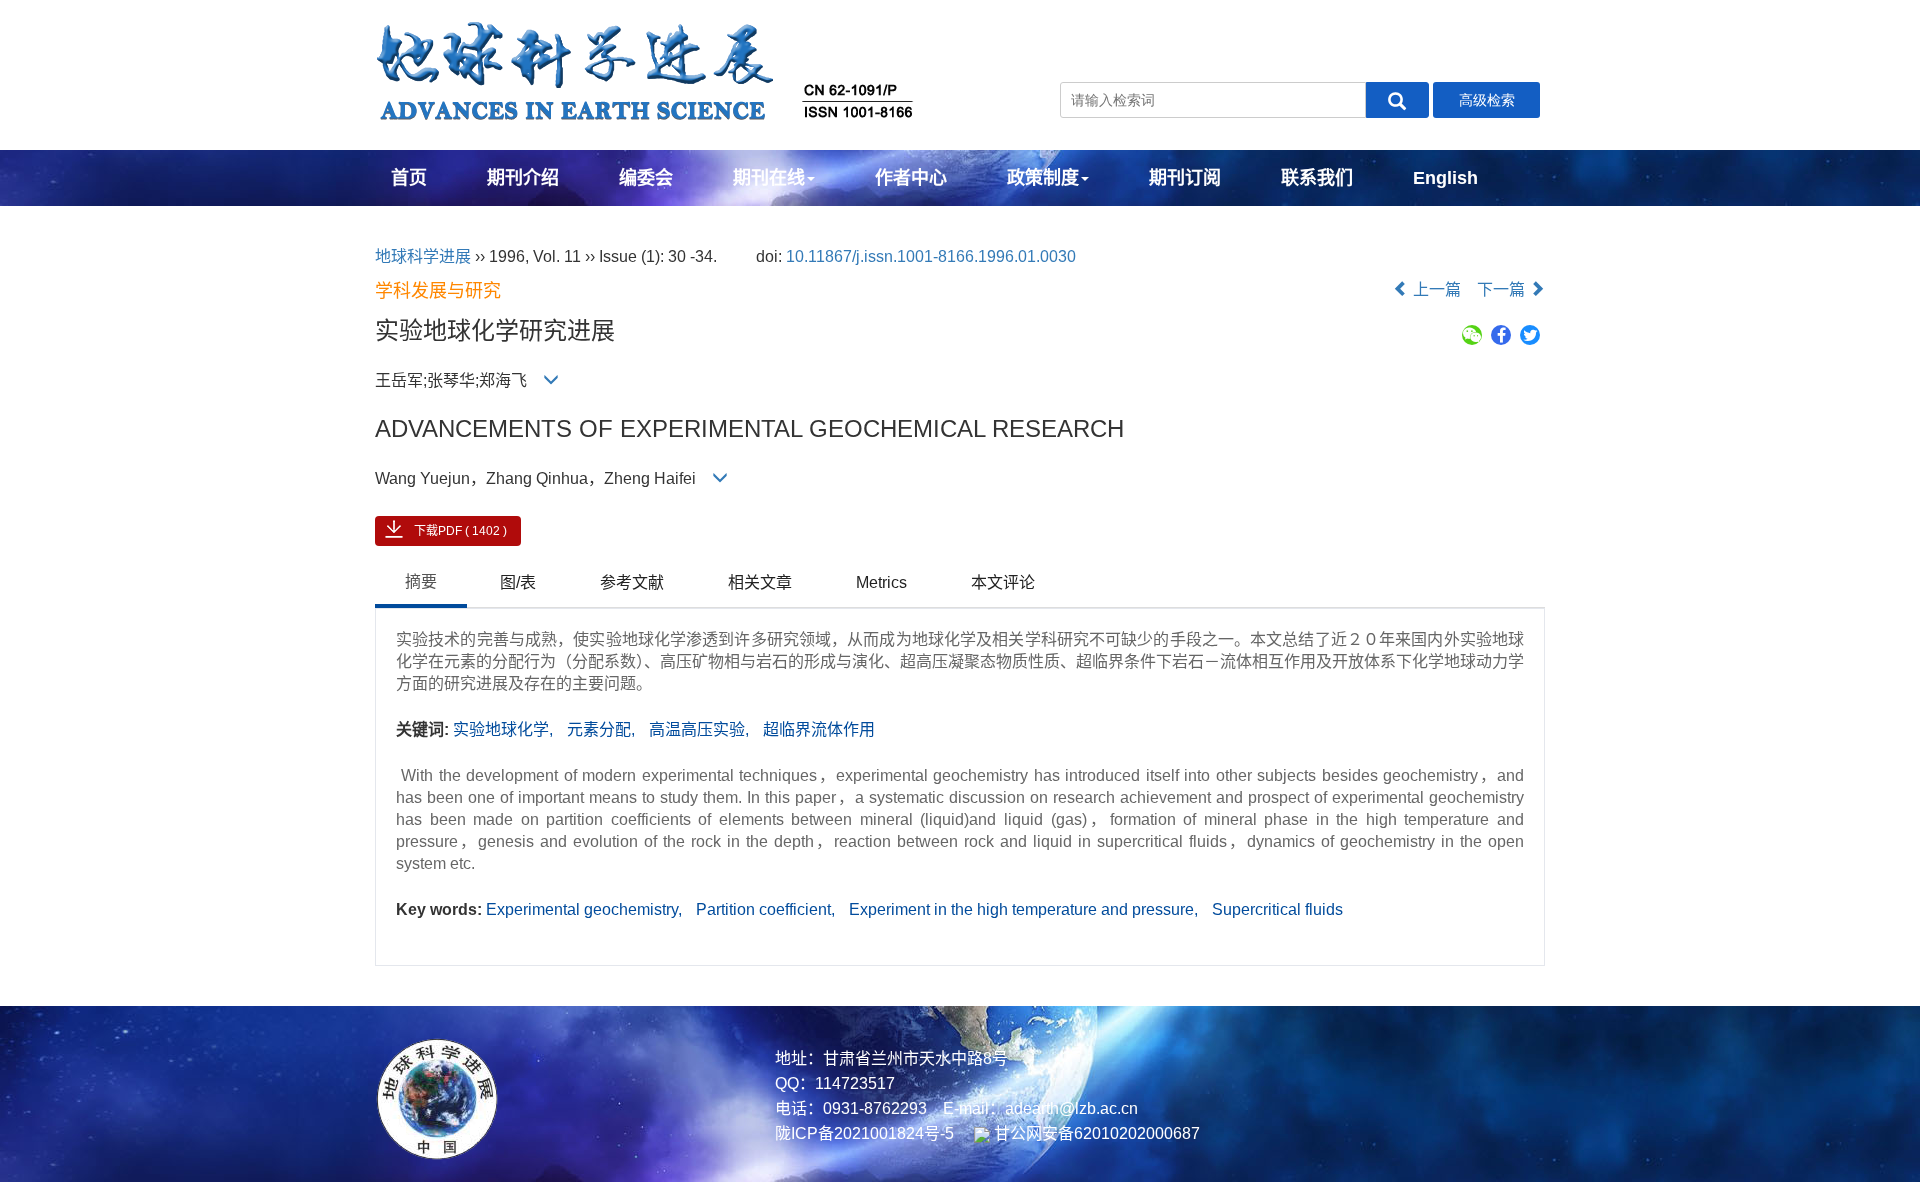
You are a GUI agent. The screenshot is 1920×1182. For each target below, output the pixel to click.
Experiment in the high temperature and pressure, (1025, 909)
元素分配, (603, 729)
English (1445, 178)
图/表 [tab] (518, 582)
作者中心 (911, 178)
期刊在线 (769, 178)
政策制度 (1043, 178)
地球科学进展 (423, 256)
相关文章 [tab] (760, 582)
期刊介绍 (523, 178)
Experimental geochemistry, (586, 909)
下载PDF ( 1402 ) (460, 531)
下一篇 (1503, 289)
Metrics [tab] (881, 582)
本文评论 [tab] (1003, 582)
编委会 (646, 178)
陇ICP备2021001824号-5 (864, 1133)
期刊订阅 (1185, 178)
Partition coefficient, (767, 909)
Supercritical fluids (1277, 909)
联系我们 (1317, 178)
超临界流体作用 (819, 729)
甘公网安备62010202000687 (1095, 1133)
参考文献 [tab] (632, 582)
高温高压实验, (701, 729)
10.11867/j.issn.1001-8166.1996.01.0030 (931, 256)
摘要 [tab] (421, 581)
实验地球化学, (505, 729)
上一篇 (1435, 289)
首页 (409, 178)
